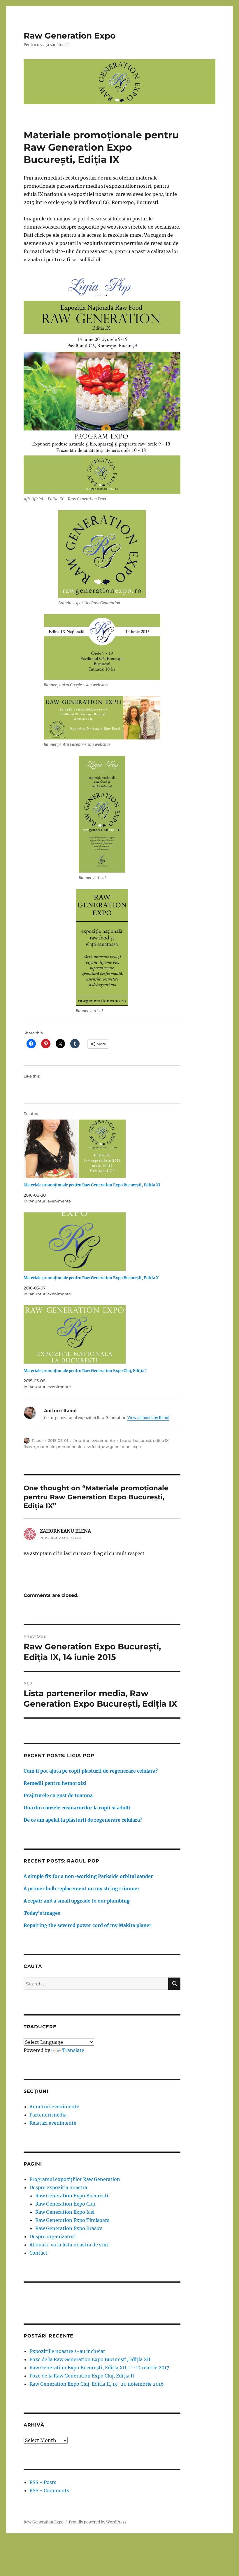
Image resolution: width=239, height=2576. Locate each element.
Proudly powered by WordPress (98, 2522)
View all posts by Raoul (148, 1418)
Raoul (37, 1440)
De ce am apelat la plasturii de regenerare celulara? (83, 1820)
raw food (92, 1447)
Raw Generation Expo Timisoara (72, 2220)
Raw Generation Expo (70, 36)
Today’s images (42, 1913)
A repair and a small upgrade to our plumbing (77, 1901)
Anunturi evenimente (94, 1440)
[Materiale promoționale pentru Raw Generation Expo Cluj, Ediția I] (105, 1334)
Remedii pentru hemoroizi (55, 1783)
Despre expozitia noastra (58, 2187)
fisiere (29, 1447)
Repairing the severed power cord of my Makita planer (88, 1925)
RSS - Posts (43, 2482)
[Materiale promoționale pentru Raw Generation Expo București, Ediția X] (105, 1242)
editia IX (161, 1440)
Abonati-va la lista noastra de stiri (69, 2245)
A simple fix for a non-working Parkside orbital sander (88, 1876)
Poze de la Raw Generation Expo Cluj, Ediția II (82, 2376)
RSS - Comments (49, 2490)
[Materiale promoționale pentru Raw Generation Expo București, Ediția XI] (105, 1149)
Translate (73, 2050)
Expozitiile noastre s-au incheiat (67, 2351)
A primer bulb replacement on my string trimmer (82, 1889)
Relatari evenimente (53, 2123)
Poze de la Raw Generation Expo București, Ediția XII (90, 2359)
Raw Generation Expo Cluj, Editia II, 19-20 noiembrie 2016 (97, 2384)
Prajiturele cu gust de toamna (58, 1795)
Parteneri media (48, 2115)
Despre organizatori (52, 2236)
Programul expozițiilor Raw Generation (75, 2179)
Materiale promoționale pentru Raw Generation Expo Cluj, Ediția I (85, 1371)
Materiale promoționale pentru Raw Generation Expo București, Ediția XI (92, 1185)
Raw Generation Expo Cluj (65, 2204)
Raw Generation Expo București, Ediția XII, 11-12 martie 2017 (99, 2368)
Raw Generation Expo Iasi (65, 2212)
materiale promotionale (60, 1447)
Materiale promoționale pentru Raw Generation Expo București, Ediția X (91, 1278)
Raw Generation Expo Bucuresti (72, 2196)
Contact (38, 2253)
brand (126, 1440)
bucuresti (142, 1440)
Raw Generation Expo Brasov (69, 2228)
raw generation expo (121, 1447)
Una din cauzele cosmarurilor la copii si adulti (77, 1808)
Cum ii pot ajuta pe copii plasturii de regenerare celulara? (91, 1771)
